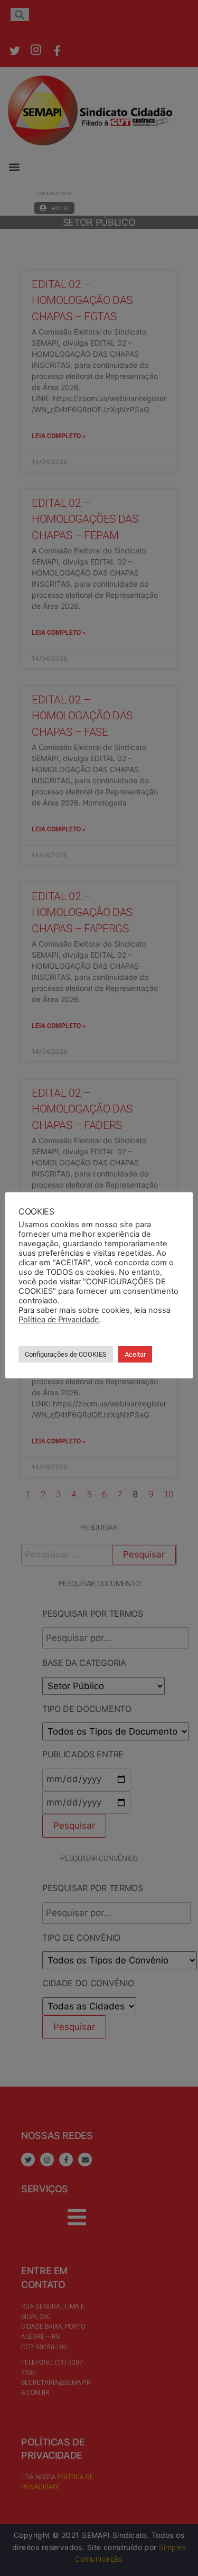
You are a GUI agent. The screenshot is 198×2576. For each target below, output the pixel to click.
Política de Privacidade (59, 1320)
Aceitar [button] (135, 1354)
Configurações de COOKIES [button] (66, 1354)
